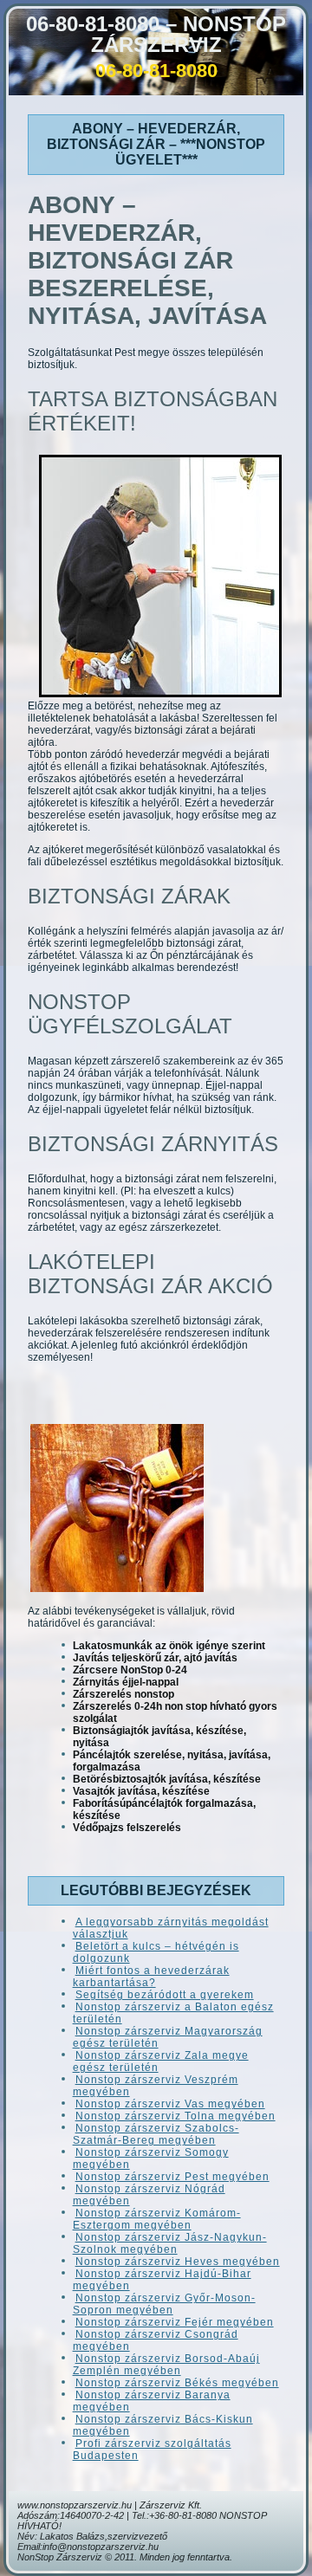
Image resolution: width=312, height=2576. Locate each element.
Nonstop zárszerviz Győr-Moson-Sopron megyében (164, 2304)
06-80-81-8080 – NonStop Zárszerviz (156, 34)
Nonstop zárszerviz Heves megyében (178, 2262)
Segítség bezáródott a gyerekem (165, 1995)
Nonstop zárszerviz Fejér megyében (175, 2322)
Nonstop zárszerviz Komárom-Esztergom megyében (157, 2219)
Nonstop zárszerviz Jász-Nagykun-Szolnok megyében (170, 2243)
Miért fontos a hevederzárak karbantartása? (151, 1977)
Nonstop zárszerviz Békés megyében (177, 2383)
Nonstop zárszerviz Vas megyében (170, 2104)
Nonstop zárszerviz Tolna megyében (175, 2116)
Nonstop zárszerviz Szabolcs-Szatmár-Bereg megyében (156, 2134)
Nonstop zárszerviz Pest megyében (172, 2177)
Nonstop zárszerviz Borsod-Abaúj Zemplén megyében (166, 2365)
